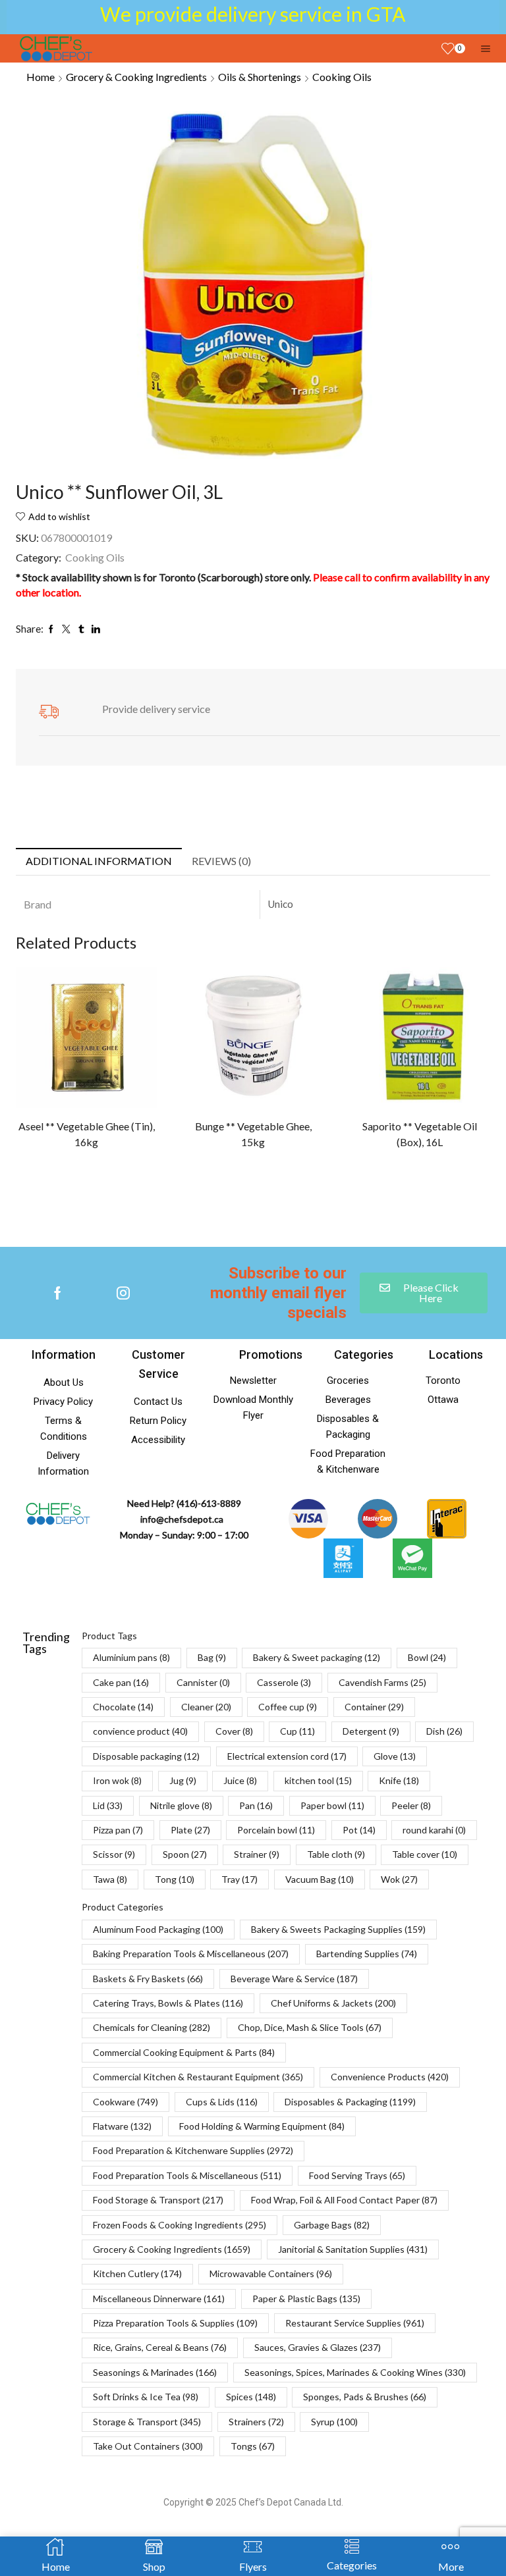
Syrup (334, 2422)
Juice (240, 1780)
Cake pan (121, 1682)
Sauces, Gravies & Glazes (318, 2347)
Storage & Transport (147, 2422)
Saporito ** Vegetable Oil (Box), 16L (420, 1134)
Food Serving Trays (357, 2175)
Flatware (122, 2126)
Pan (256, 1805)
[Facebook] (58, 1293)
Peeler (411, 1805)
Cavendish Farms (382, 1682)
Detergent (371, 1731)
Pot (359, 1830)
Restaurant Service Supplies (355, 2323)
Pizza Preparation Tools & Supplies (175, 2323)
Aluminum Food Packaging (158, 1929)
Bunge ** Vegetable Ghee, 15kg (253, 1134)
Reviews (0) (221, 861)
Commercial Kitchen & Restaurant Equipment (198, 2077)
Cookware (126, 2102)
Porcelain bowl (276, 1830)
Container (374, 1707)
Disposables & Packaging (350, 2102)
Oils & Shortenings (260, 77)
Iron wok (117, 1780)
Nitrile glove (181, 1805)
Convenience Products (390, 2077)
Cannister (203, 1682)
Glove (395, 1756)
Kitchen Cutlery (137, 2274)
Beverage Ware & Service (294, 1979)
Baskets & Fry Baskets (148, 1979)
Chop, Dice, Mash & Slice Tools (310, 2027)
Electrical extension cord (287, 1756)
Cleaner (206, 1707)
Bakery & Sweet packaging (317, 1657)
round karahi (434, 1830)
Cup (297, 1731)
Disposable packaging (146, 1756)
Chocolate (123, 1707)
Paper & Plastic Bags (306, 2299)
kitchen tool (318, 1780)
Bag (212, 1657)
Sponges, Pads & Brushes (365, 2397)
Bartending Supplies (367, 1954)
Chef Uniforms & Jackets (333, 2003)
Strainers (256, 2422)
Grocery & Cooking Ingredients (136, 77)
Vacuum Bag (320, 1879)
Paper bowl (332, 1805)
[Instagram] (123, 1293)
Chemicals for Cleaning (152, 2027)
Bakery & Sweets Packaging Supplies (338, 1929)
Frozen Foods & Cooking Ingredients (180, 2225)
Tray (239, 1879)
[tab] (99, 861)
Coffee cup (288, 1707)
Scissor (114, 1854)
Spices (251, 2397)
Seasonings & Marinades (155, 2372)
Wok (399, 1879)
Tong (175, 1879)
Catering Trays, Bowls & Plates (168, 2003)
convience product (140, 1731)
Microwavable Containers (271, 2274)
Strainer (257, 1854)
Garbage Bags (332, 2225)
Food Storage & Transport (158, 2200)
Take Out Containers (148, 2446)
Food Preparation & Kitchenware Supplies (193, 2150)
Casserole (284, 1682)
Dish (444, 1731)
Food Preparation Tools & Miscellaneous (187, 2175)
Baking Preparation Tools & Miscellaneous (191, 1954)
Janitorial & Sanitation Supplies (353, 2249)
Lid (108, 1805)
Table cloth (336, 1854)
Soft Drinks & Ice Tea (146, 2397)
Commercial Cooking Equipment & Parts (184, 2052)
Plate (190, 1830)
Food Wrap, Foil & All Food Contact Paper (344, 2200)
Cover (234, 1731)
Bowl (427, 1657)
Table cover (425, 1854)
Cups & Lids (222, 2102)
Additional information (99, 861)
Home (41, 77)
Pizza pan (118, 1830)
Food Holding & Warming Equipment (262, 2126)
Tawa (110, 1879)
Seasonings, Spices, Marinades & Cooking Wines (355, 2372)
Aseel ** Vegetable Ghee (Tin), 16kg (87, 1134)
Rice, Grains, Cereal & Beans (160, 2347)
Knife (399, 1780)
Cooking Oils (342, 77)
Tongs (253, 2446)
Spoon (185, 1854)
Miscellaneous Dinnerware (159, 2299)
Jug (183, 1780)
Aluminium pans (131, 1657)
